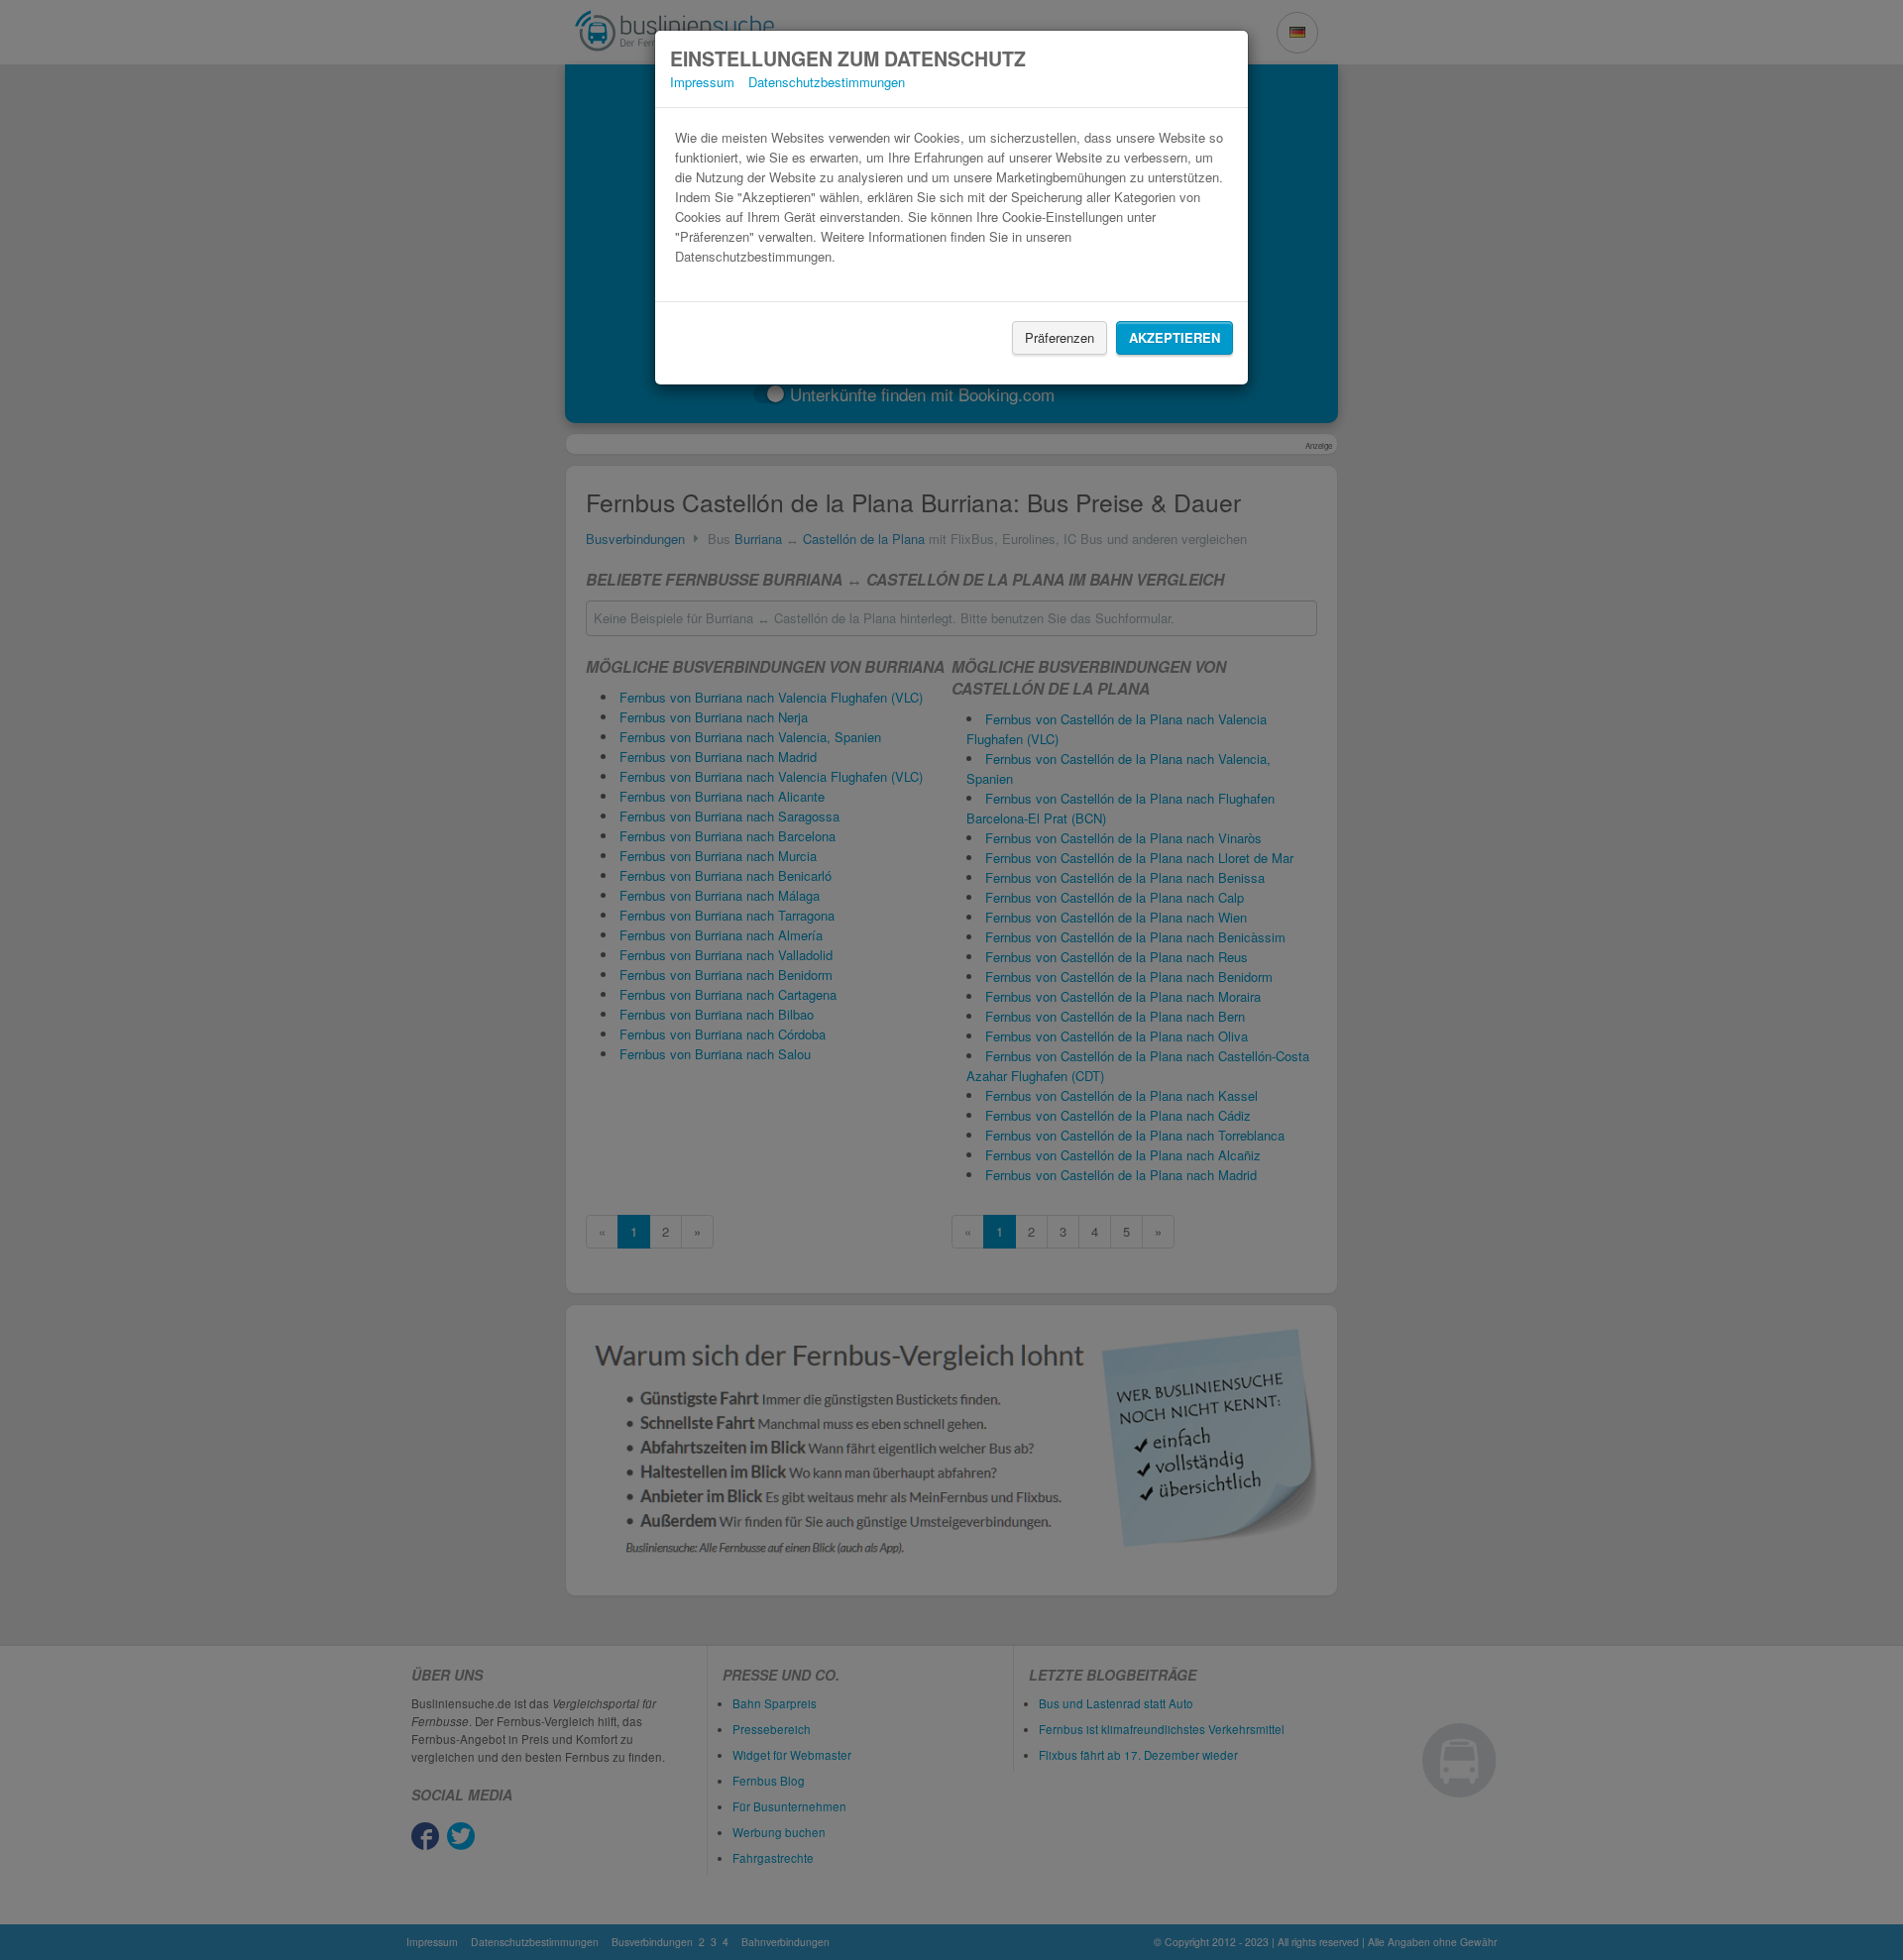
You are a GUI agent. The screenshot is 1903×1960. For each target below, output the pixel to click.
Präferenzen (1060, 337)
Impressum (702, 82)
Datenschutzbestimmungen (827, 82)
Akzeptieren (1175, 337)
